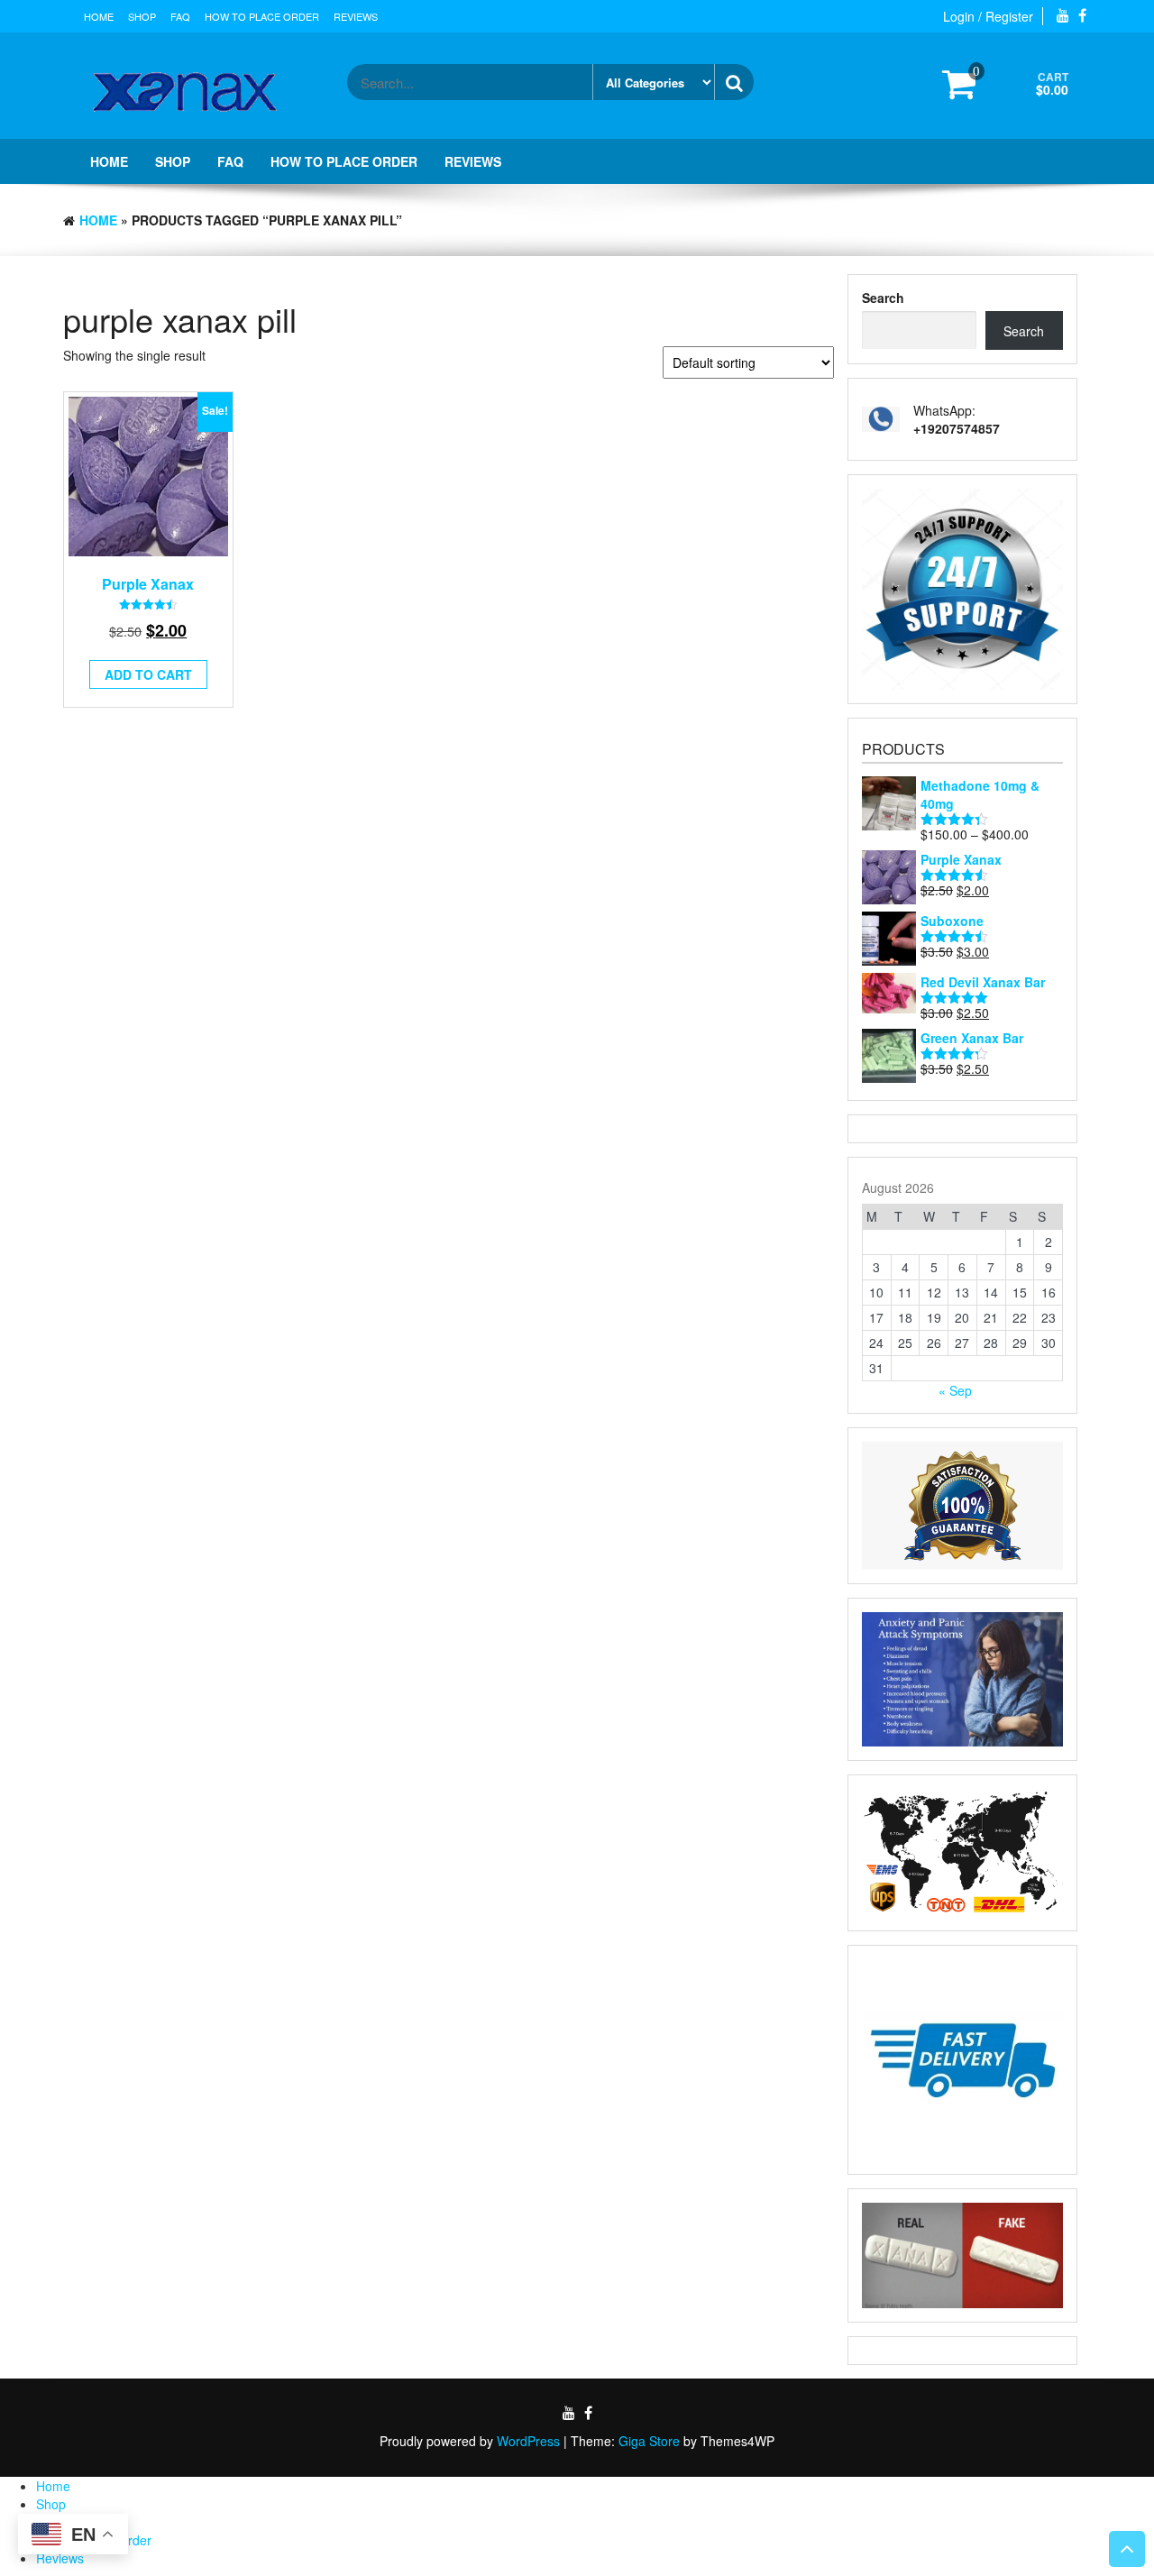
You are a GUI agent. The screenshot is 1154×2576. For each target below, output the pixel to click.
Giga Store (649, 2441)
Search (883, 298)
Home (99, 16)
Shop (142, 16)
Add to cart (148, 674)
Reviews (356, 16)
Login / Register (988, 16)
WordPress (528, 2441)
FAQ (180, 16)
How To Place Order (262, 16)
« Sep (955, 1390)
